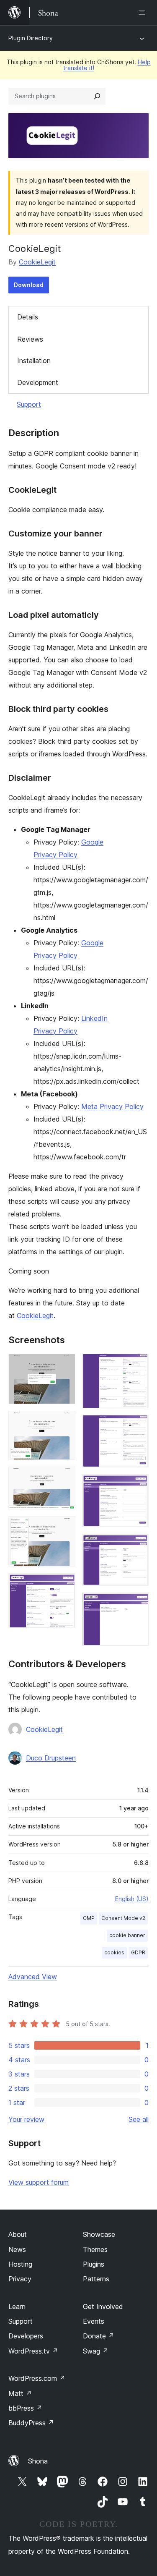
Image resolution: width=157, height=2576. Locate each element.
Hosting (20, 2264)
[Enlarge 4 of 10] (64, 1527)
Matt (20, 2393)
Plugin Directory (31, 38)
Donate (99, 2336)
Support (29, 404)
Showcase (99, 2234)
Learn (17, 2307)
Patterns (96, 2279)
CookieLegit (37, 262)
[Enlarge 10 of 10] (137, 1604)
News (17, 2249)
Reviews (30, 339)
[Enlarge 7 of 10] (137, 1426)
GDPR (138, 1952)
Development (38, 382)
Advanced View (33, 1977)
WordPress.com (37, 2378)
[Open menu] (144, 13)
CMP (89, 1918)
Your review (26, 2119)
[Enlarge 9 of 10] (137, 1545)
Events (94, 2321)
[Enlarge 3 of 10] (64, 1478)
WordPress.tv (33, 2351)
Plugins (94, 2264)
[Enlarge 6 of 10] (137, 1365)
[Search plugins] (97, 96)
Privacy (20, 2279)
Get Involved (103, 2307)
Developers (26, 2336)
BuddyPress (31, 2423)
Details (28, 317)
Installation (34, 361)
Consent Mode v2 (123, 1918)
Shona (38, 2461)
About (18, 2234)
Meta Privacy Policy (112, 1106)
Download (29, 285)
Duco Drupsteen (51, 1758)
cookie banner (127, 1935)
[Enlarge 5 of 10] (64, 1585)
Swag (96, 2351)
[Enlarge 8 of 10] (137, 1485)
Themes (95, 2249)
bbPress (25, 2408)
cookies (114, 1952)
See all (139, 2119)
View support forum (39, 2182)
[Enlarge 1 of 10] (64, 1365)
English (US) (132, 1899)
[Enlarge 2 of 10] (64, 1422)
